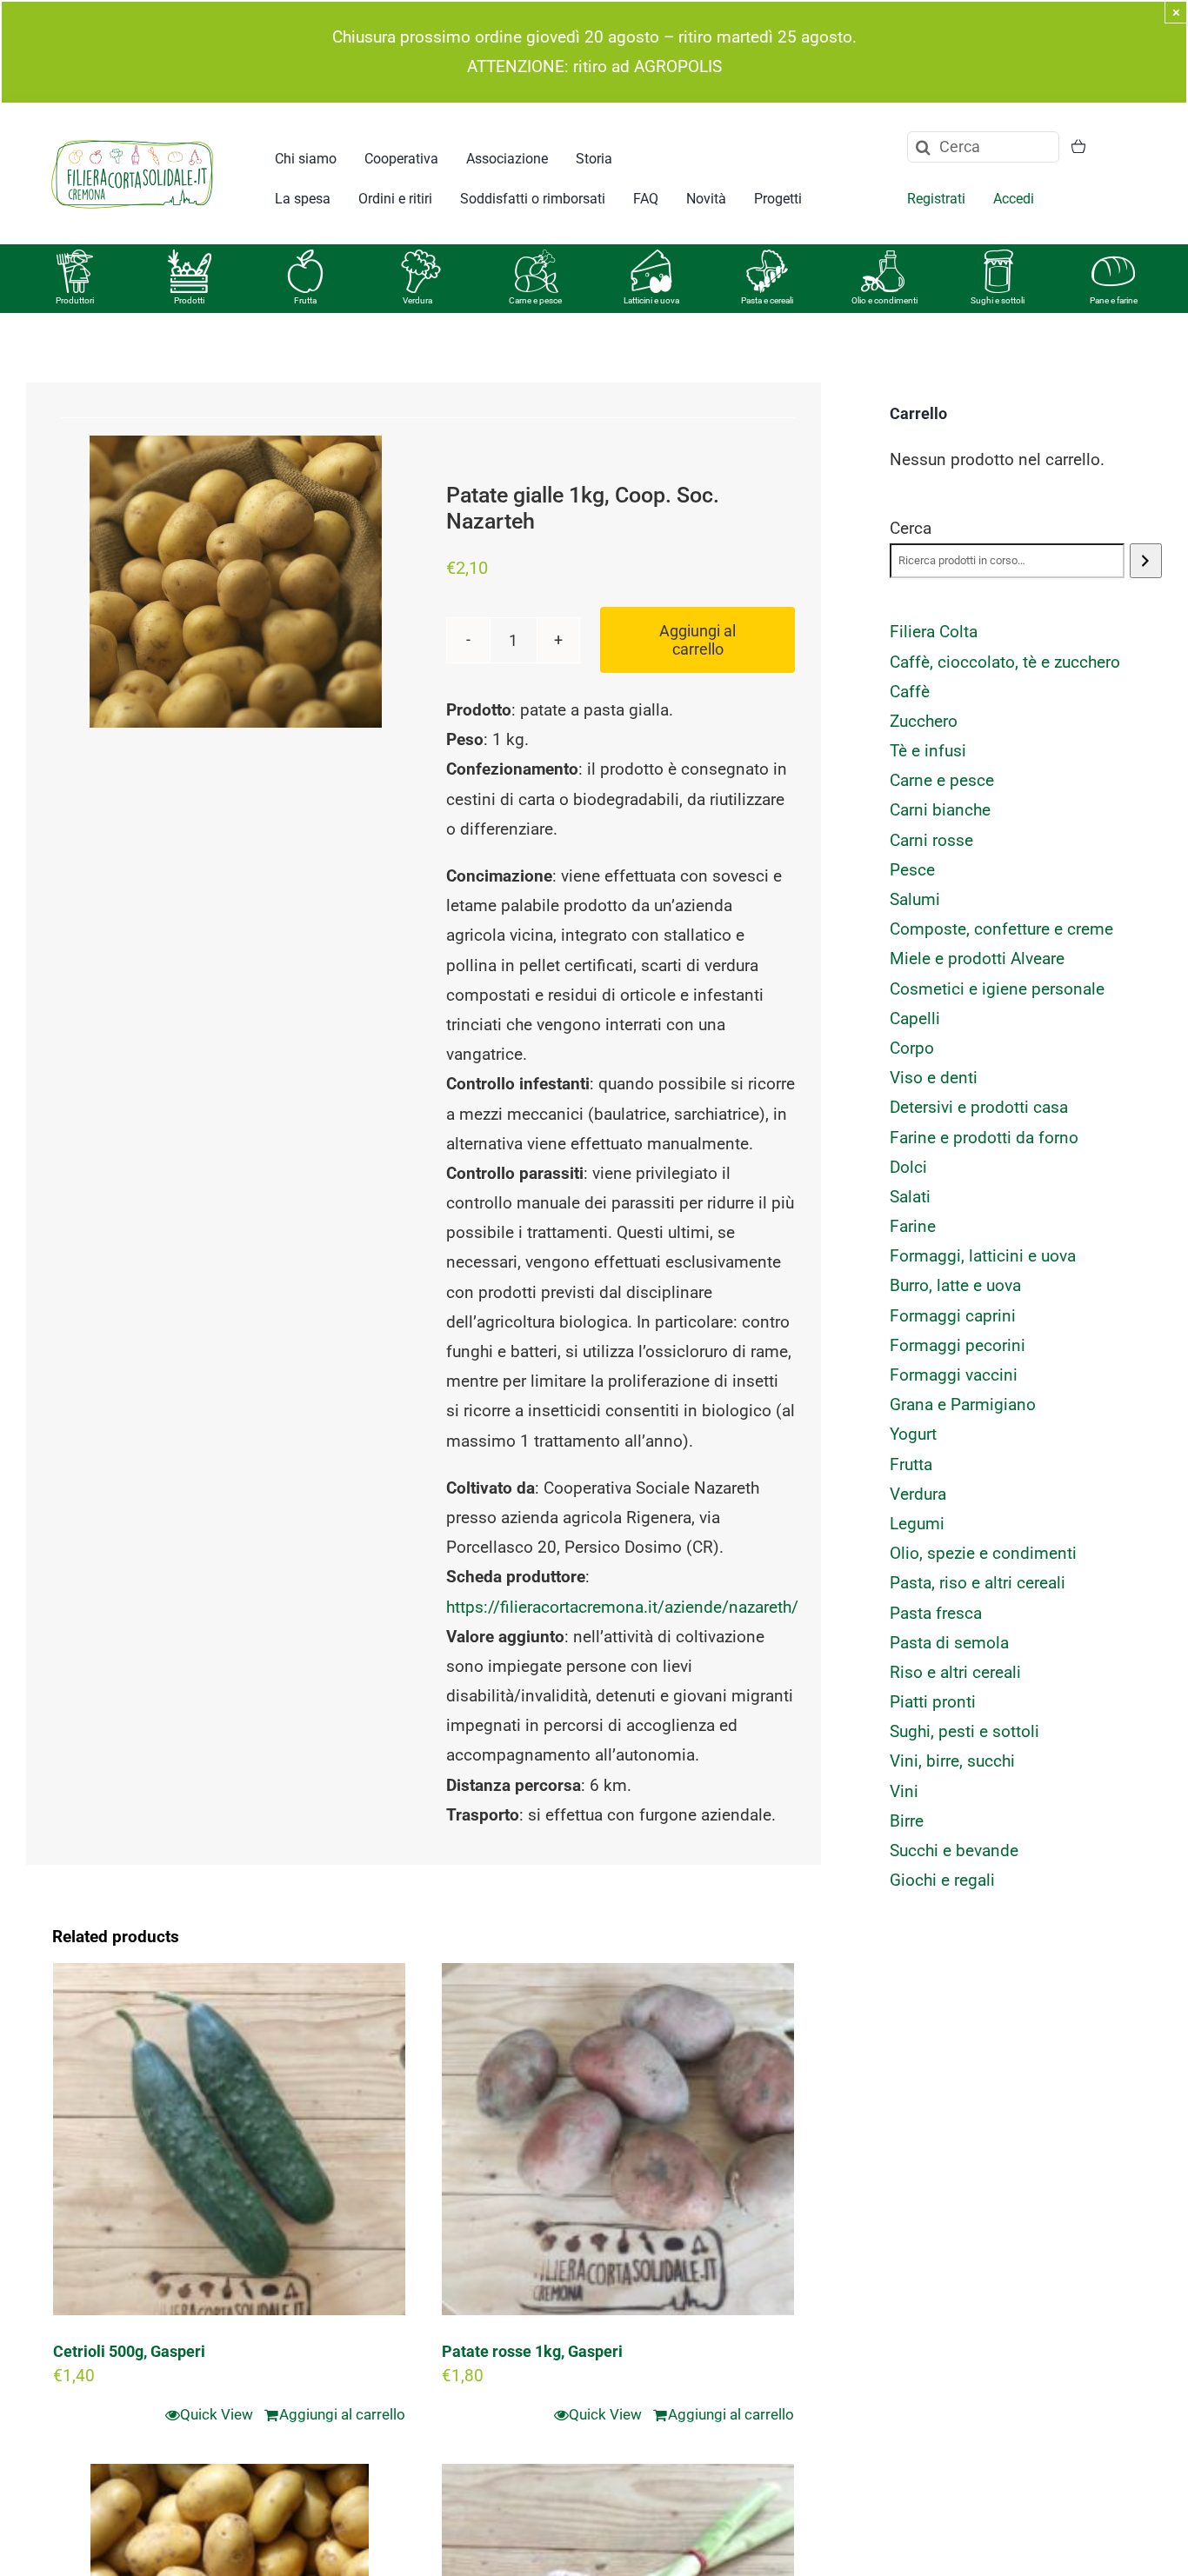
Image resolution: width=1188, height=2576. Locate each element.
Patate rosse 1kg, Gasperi (532, 2351)
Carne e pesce (535, 300)
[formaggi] (651, 258)
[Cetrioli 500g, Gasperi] (229, 2139)
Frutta (305, 300)
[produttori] (75, 258)
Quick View (217, 2414)
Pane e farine (1114, 300)
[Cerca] (1146, 561)
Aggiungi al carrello (697, 640)
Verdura (417, 300)
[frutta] (305, 258)
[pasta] (767, 258)
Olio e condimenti (884, 300)
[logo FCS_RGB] (132, 137)
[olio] (883, 258)
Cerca (911, 528)
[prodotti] (190, 258)
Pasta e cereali (767, 300)
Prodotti (189, 300)
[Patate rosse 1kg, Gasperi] (618, 2139)
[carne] (537, 258)
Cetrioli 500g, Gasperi (129, 2351)
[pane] (1113, 258)
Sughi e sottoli (998, 300)
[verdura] (421, 258)
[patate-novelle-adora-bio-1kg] (236, 582)
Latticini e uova (651, 300)
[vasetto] (998, 258)
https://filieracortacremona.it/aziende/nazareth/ (622, 1607)
